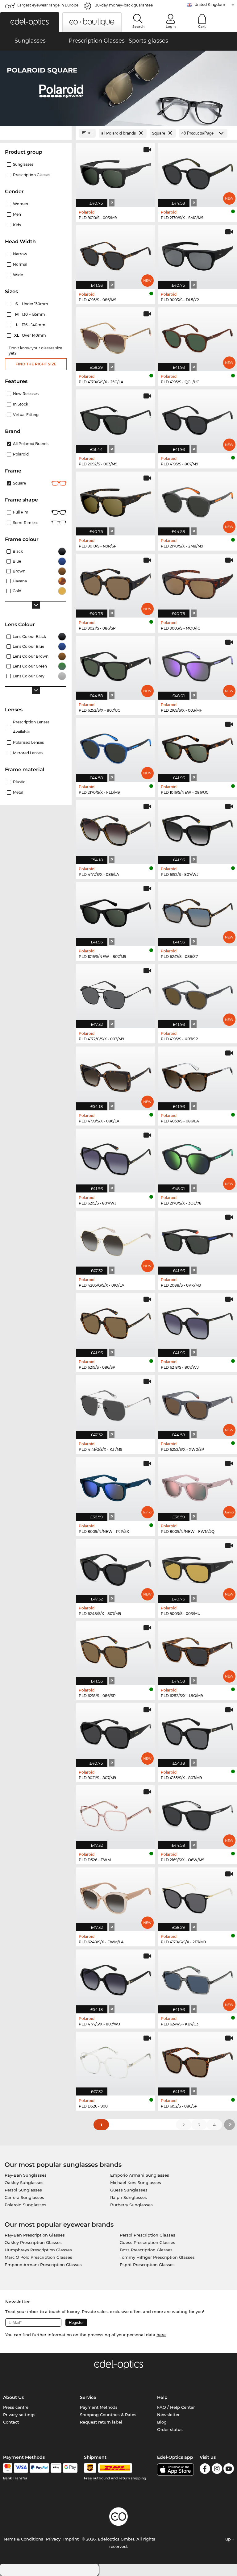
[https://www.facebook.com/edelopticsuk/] (205, 2470)
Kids (17, 225)
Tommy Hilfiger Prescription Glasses (157, 2257)
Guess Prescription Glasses (148, 2242)
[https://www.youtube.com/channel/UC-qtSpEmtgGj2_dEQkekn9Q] (229, 2470)
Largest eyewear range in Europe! (48, 5)
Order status (170, 2429)
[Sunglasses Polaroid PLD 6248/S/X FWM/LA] (116, 1896)
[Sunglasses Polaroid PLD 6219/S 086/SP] (116, 1321)
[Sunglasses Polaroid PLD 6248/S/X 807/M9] (116, 1568)
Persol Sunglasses (23, 2190)
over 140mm (31, 335)
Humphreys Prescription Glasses (38, 2250)
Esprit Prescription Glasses (147, 2265)
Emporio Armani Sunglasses (140, 2175)
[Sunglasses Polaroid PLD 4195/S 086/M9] (116, 254)
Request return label (101, 2422)
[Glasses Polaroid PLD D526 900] (116, 2060)
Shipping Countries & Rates (108, 2415)
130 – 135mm (31, 314)
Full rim (21, 512)
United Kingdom (210, 4)
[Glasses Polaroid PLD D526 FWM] (116, 1814)
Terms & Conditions (23, 2539)
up (229, 2539)
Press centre (16, 2407)
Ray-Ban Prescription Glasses (35, 2235)
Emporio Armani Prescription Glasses (43, 2265)
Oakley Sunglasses (24, 2183)
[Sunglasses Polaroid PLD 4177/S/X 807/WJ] (116, 1978)
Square (19, 483)
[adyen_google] (70, 2468)
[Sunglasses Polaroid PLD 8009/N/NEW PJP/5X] (116, 1486)
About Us (13, 2397)
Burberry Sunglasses (131, 2205)
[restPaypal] (39, 2468)
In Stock (21, 404)
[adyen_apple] (56, 2468)
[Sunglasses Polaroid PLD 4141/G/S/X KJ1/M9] (116, 1404)
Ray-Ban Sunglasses (26, 2175)
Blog (162, 2422)
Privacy (53, 2539)
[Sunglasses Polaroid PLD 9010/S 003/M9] (116, 172)
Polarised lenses (28, 742)
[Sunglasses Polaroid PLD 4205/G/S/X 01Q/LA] (116, 1239)
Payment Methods (99, 2407)
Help (162, 2397)
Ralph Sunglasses (129, 2197)
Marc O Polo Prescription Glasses (38, 2257)
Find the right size (36, 364)
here (161, 2335)
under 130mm (32, 304)
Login (171, 27)
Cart (202, 27)
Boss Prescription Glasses (146, 2250)
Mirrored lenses (28, 753)
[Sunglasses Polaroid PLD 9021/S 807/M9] (116, 1732)
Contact (11, 2422)
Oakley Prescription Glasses (33, 2242)
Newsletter (168, 2415)
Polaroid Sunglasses (25, 2205)
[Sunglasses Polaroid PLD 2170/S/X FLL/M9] (116, 747)
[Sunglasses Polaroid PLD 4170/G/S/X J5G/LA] (116, 336)
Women (21, 204)
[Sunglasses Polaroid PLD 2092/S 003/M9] (116, 418)
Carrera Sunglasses (24, 2197)
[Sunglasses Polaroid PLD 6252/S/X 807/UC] (116, 664)
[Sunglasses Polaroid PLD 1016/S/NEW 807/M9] (116, 911)
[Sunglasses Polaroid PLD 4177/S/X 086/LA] (116, 829)
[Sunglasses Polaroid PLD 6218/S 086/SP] (116, 1650)
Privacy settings (19, 2415)
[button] (30, 22)
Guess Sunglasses (129, 2190)
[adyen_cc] (8, 2468)
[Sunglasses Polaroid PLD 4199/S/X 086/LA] (116, 1075)
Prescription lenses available (31, 727)
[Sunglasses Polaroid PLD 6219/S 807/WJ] (116, 1157)
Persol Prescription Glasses (148, 2235)
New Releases (26, 394)
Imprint (71, 2539)
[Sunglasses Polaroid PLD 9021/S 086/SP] (116, 582)
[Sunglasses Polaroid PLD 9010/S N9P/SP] (116, 500)
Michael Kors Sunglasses (136, 2183)
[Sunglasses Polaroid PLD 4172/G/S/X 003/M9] (116, 993)
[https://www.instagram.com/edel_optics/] (217, 2470)
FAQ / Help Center (176, 2407)
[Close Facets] (36, 133)
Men (17, 214)
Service (88, 2397)
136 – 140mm (31, 325)
